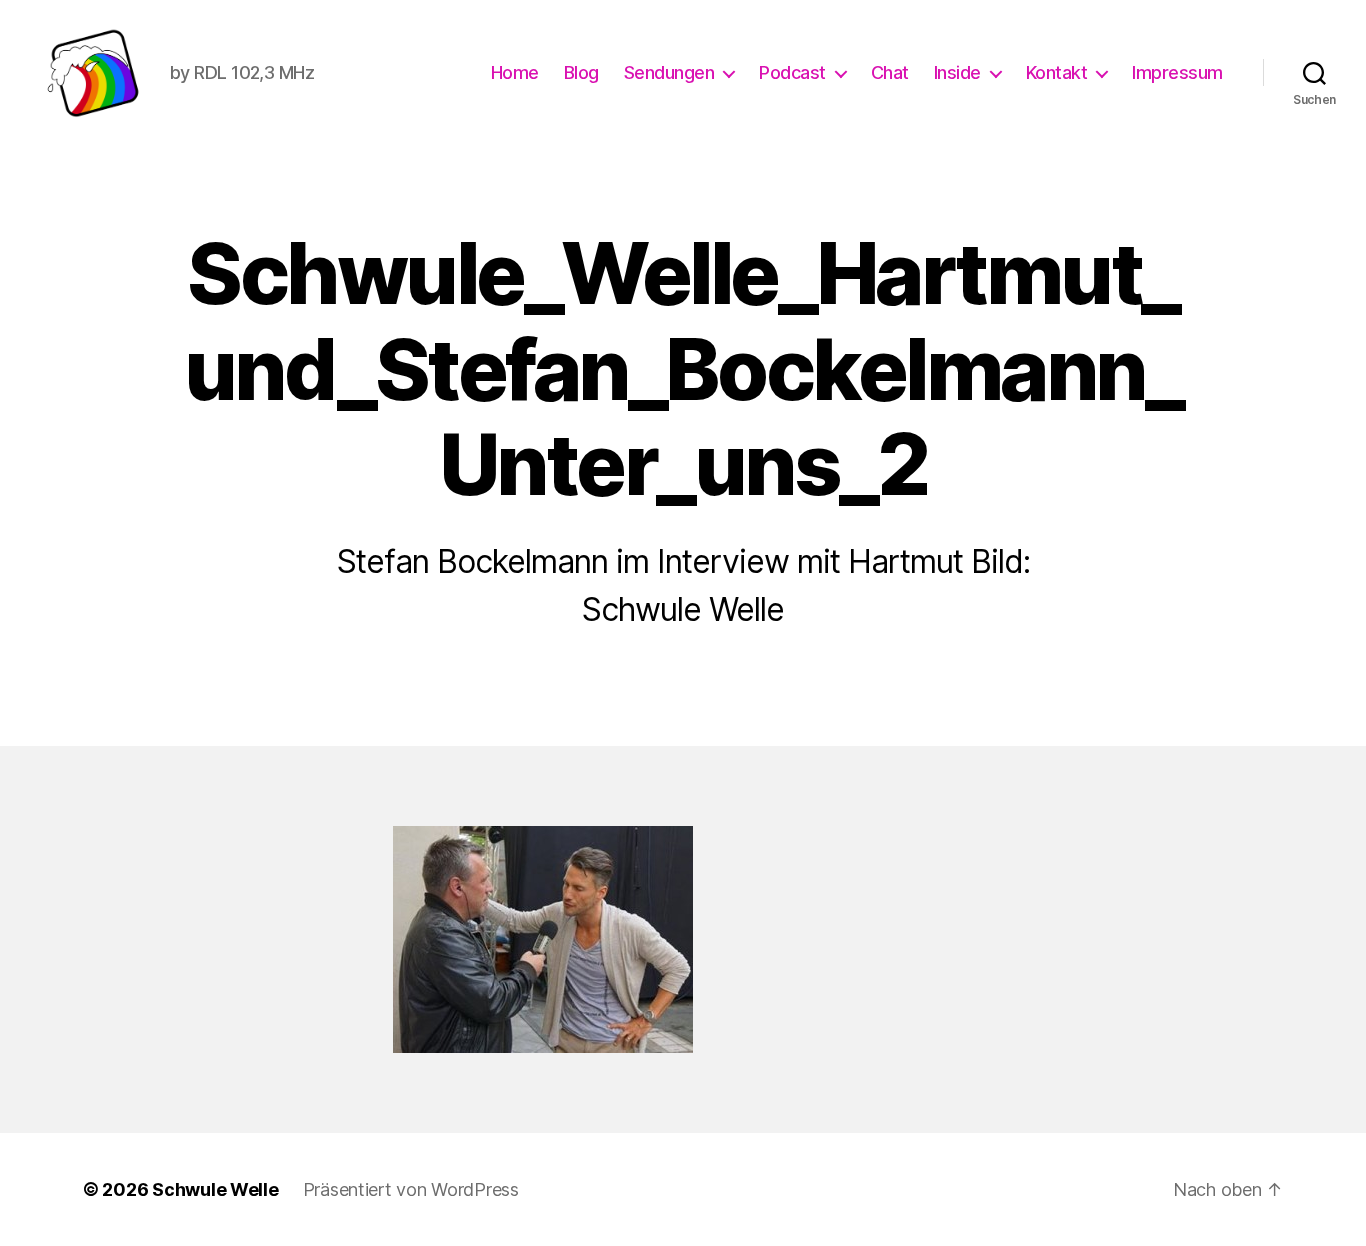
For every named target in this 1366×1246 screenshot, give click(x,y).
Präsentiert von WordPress (411, 1189)
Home (515, 72)
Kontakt (1057, 72)
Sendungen (669, 72)
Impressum (1177, 72)
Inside (957, 72)
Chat (890, 72)
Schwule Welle (215, 1189)
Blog (581, 72)
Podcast (792, 72)
